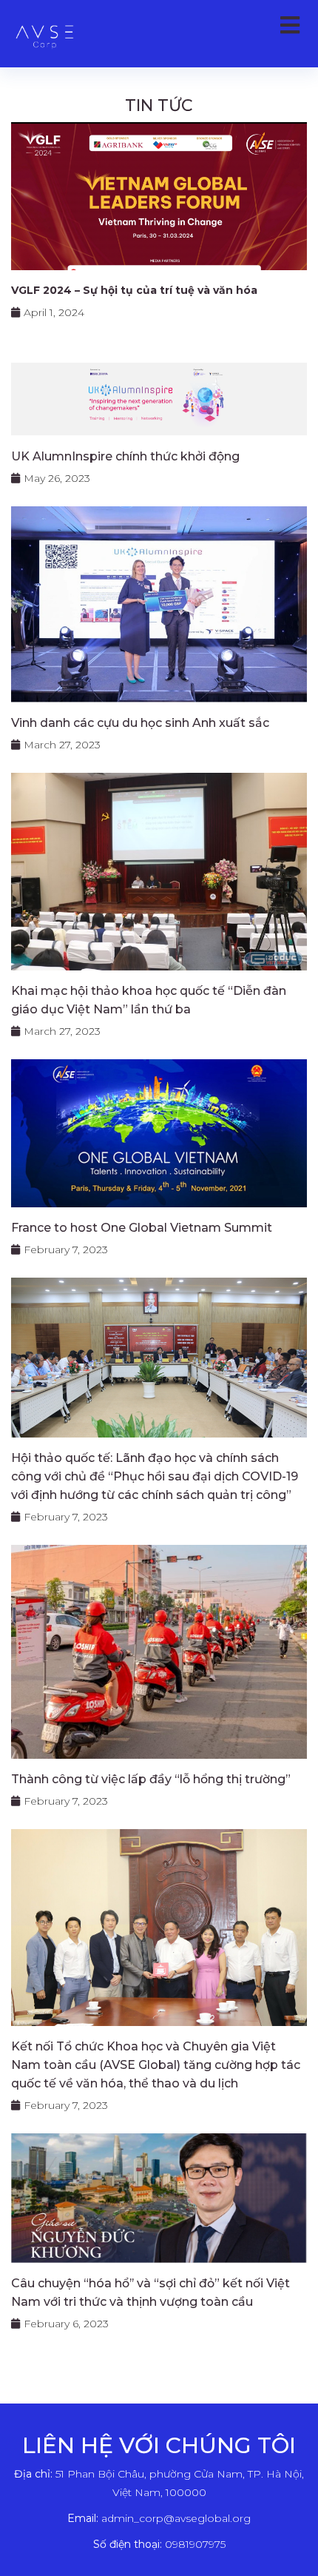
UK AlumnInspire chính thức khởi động (125, 456)
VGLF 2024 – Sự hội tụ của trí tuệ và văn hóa (134, 290)
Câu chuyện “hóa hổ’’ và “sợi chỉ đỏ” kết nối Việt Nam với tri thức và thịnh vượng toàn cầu (150, 2292)
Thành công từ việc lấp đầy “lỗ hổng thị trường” (151, 1779)
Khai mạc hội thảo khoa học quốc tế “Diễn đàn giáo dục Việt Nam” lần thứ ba (149, 1000)
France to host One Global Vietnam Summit (142, 1228)
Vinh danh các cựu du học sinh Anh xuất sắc (140, 723)
